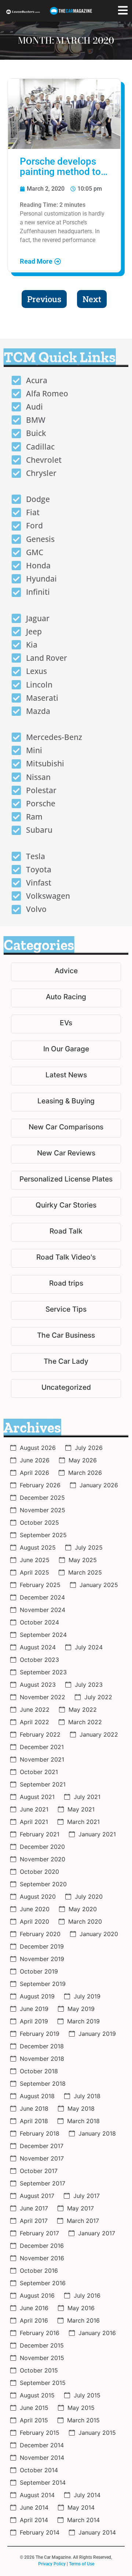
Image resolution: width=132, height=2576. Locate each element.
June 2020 (35, 1909)
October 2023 (39, 1660)
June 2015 (34, 2408)
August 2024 (38, 1647)
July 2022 (98, 1697)
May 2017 (80, 2208)
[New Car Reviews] (66, 1154)
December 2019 (42, 1946)
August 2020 (38, 1897)
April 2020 (34, 1921)
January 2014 (97, 2532)
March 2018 (83, 2121)
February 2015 (40, 2433)
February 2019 (40, 2034)
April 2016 (34, 2320)
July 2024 (89, 1647)
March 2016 (83, 2320)
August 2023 (38, 1685)
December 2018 (42, 2046)
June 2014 (34, 2507)
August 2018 (37, 2096)
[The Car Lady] (66, 1362)
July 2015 (87, 2395)
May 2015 (81, 2408)
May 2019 (81, 2009)
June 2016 (34, 2308)
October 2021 (39, 1772)
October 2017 (39, 2171)
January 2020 (99, 1934)
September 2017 (43, 2183)
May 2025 (83, 1560)
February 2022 (40, 1734)
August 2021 (37, 1797)
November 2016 (42, 2258)
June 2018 (34, 2108)
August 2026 (38, 1448)
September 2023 (43, 1672)
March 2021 (83, 1822)
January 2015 (97, 2433)
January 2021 (97, 1834)
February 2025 (40, 1585)
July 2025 (89, 1547)
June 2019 (34, 2009)
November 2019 (42, 1959)
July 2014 (87, 2495)
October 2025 (39, 1522)
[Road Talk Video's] (66, 1258)
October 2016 (39, 2271)
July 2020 (89, 1897)
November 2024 (43, 1610)
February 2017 (39, 2233)
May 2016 (81, 2308)
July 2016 (87, 2295)
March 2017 (83, 2221)
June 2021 (34, 1809)
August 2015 (37, 2395)
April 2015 (34, 2420)
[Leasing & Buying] (66, 1102)
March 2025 (85, 1572)
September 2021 (43, 1784)
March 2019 (83, 2021)
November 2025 (43, 1510)
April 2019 (34, 2021)
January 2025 (99, 1585)
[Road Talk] (66, 1232)
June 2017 (34, 2208)
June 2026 (35, 1460)
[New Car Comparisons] (66, 1128)
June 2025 (35, 1560)
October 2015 (39, 2370)
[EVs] (66, 1024)
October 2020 (39, 1872)
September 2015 (43, 2383)
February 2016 (40, 2333)
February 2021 (40, 1834)
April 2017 (34, 2221)
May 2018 (81, 2108)
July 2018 (87, 2096)
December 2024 (42, 1597)
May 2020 (83, 1909)
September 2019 (43, 1984)
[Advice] (66, 972)
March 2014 (83, 2520)
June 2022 (35, 1710)
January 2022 (99, 1734)
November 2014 (42, 2458)
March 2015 (83, 2420)
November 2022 (43, 1697)
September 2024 (43, 1635)
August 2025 (38, 1547)
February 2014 (40, 2532)
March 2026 (85, 1473)
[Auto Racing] (66, 998)
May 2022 (83, 1710)
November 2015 (42, 2358)
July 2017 (87, 2196)
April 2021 (34, 1822)
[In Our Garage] (66, 1050)
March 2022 (85, 1722)
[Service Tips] (66, 1310)
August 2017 (37, 2196)
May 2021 (81, 1809)
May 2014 (81, 2507)
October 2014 (39, 2470)
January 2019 (97, 2034)
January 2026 (99, 1485)
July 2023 (89, 1685)
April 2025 (34, 1572)
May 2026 (83, 1460)
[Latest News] (66, 1076)
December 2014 (42, 2445)
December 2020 (42, 1847)
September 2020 (43, 1884)
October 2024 (39, 1622)
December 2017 (42, 2146)
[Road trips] (66, 1284)
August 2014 (37, 2495)
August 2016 (37, 2295)
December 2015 (42, 2345)
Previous (44, 299)
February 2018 (40, 2133)
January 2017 (97, 2233)
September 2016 (43, 2283)
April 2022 (34, 1722)
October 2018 (39, 2071)
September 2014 (43, 2482)
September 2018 (43, 2084)
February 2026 (40, 1485)
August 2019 (37, 1996)
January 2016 (97, 2333)
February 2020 (40, 1934)
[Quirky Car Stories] (66, 1206)
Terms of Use (82, 2564)
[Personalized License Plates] (66, 1180)
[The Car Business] (66, 1336)
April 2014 (34, 2520)
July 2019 (87, 1996)
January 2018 (97, 2133)
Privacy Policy (52, 2564)
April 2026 (34, 1473)
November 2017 (42, 2158)
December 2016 (42, 2246)
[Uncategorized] (66, 1388)
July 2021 (87, 1797)
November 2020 (43, 1859)
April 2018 (34, 2121)
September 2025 (43, 1535)
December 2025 (42, 1498)
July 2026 (89, 1448)
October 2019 (39, 1971)
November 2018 (42, 2059)
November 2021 (42, 1759)
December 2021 (42, 1747)
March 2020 (85, 1921)
